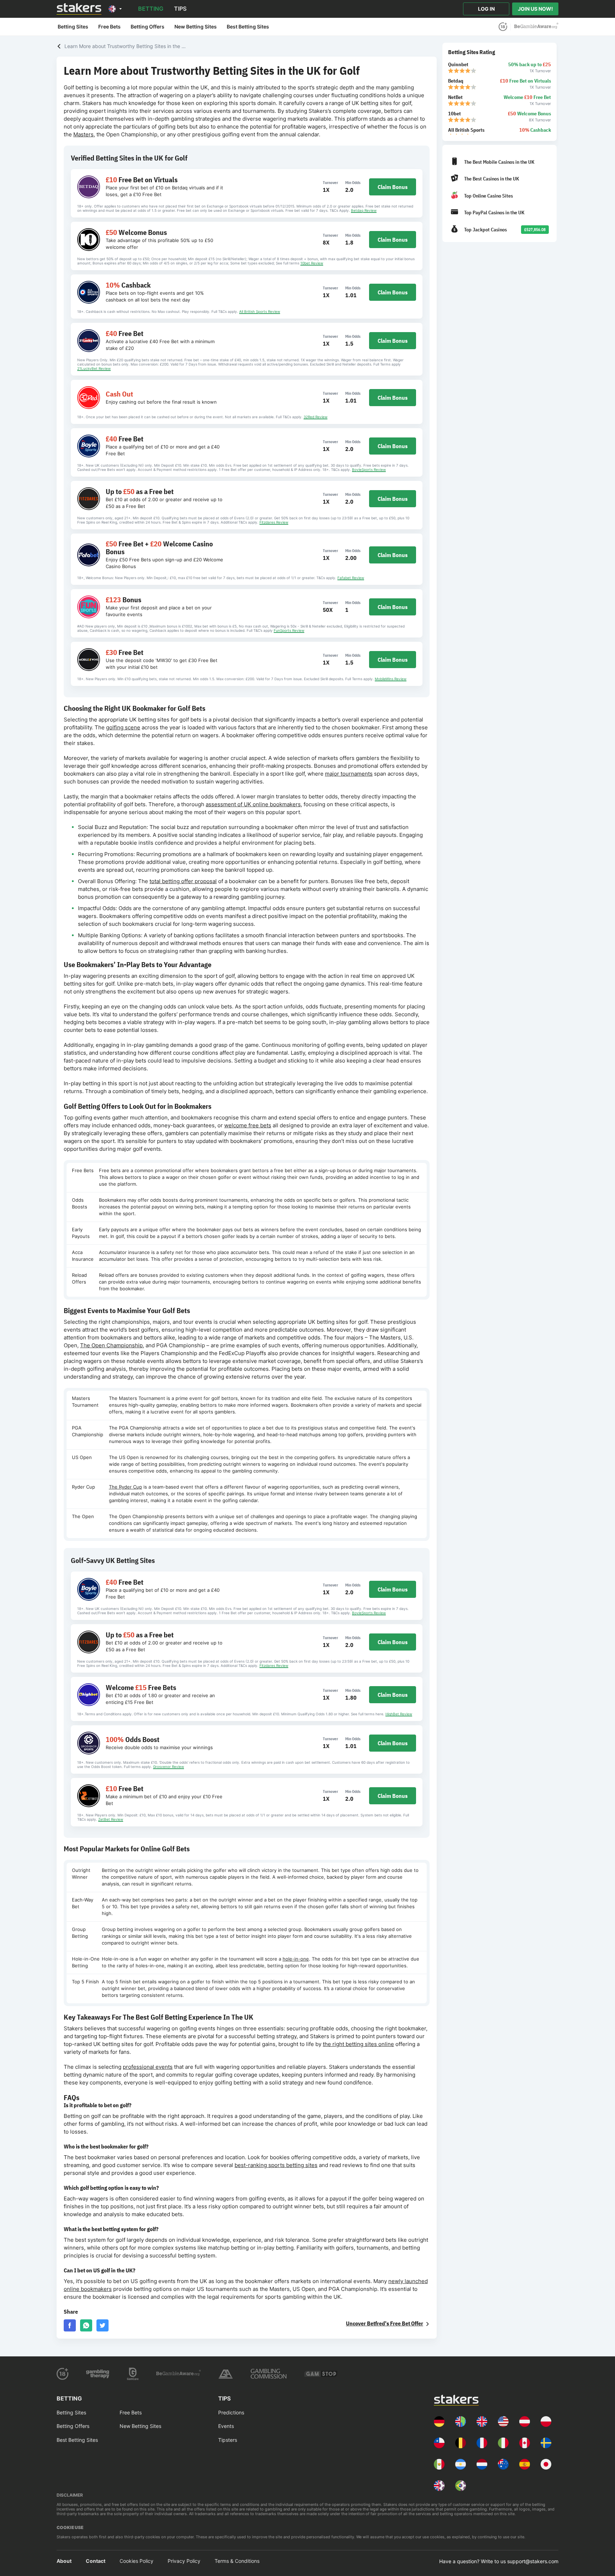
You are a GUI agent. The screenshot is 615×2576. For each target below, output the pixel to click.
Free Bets (109, 27)
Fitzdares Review (274, 522)
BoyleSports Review (369, 469)
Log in (486, 9)
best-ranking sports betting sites (276, 2165)
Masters (83, 134)
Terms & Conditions (237, 2561)
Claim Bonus (393, 187)
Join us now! (535, 9)
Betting (151, 9)
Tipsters (228, 2440)
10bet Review (312, 263)
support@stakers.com (533, 2561)
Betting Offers (148, 27)
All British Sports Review (260, 311)
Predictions (231, 2412)
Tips (180, 9)
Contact (96, 2561)
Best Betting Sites (248, 27)
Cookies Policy (136, 2561)
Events (226, 2426)
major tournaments (349, 774)
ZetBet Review (111, 1819)
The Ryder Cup (125, 1487)
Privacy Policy (184, 2561)
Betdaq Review (364, 210)
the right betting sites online (358, 2044)
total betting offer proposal (183, 881)
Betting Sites (73, 27)
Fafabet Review (351, 578)
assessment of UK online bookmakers (253, 804)
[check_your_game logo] (536, 27)
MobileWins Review (391, 679)
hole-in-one (296, 1959)
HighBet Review (399, 1714)
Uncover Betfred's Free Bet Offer (385, 2323)
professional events (148, 2067)
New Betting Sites (196, 27)
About (64, 2561)
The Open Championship (111, 1345)
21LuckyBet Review (94, 368)
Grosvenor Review (169, 1767)
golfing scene (123, 727)
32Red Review (316, 417)
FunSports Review (289, 630)
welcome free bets (248, 1125)
